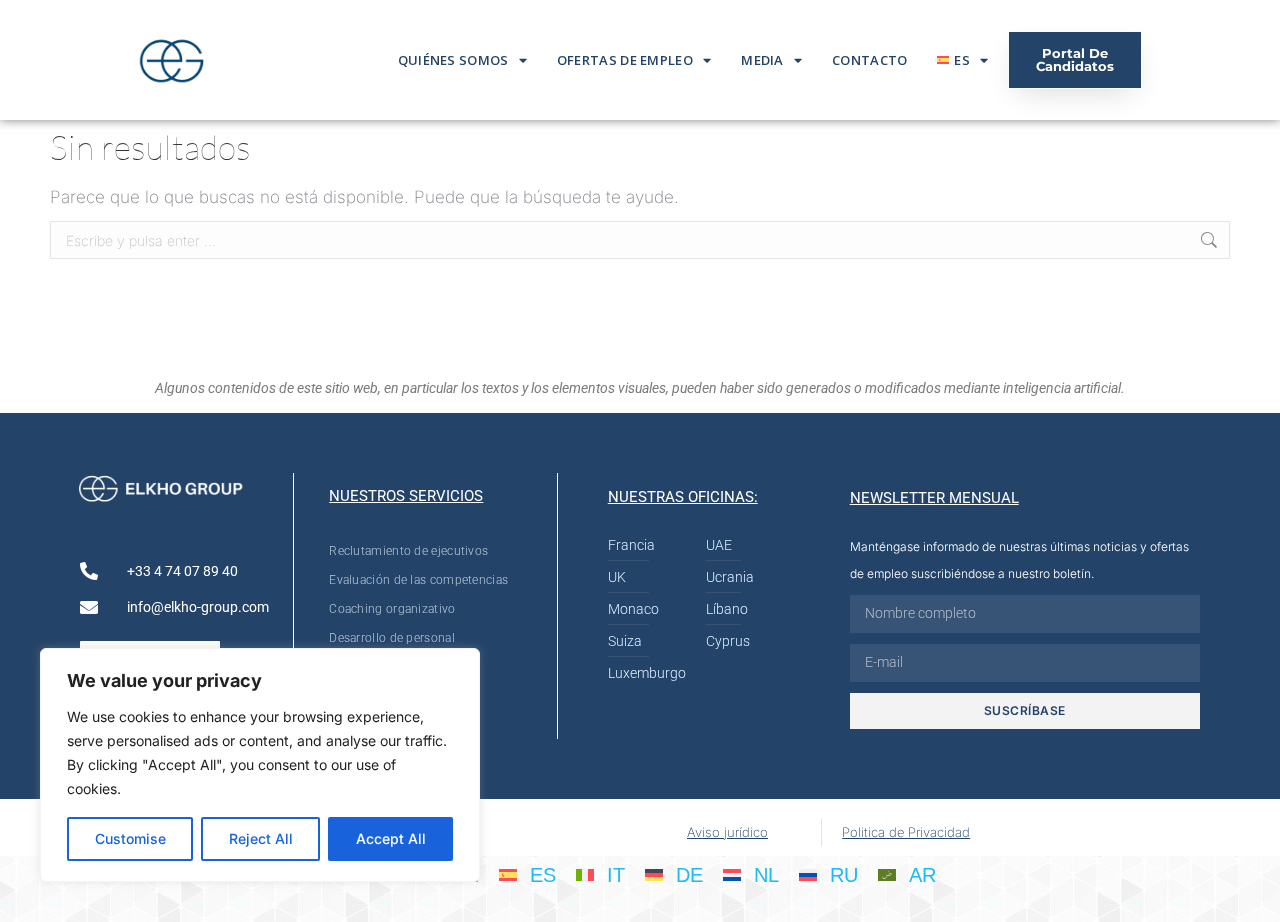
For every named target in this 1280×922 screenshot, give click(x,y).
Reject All (261, 838)
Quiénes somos (453, 60)
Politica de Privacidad (906, 832)
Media (762, 60)
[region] (260, 765)
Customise (130, 838)
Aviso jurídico (727, 832)
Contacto (869, 60)
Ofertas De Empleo (625, 60)
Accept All (391, 838)
